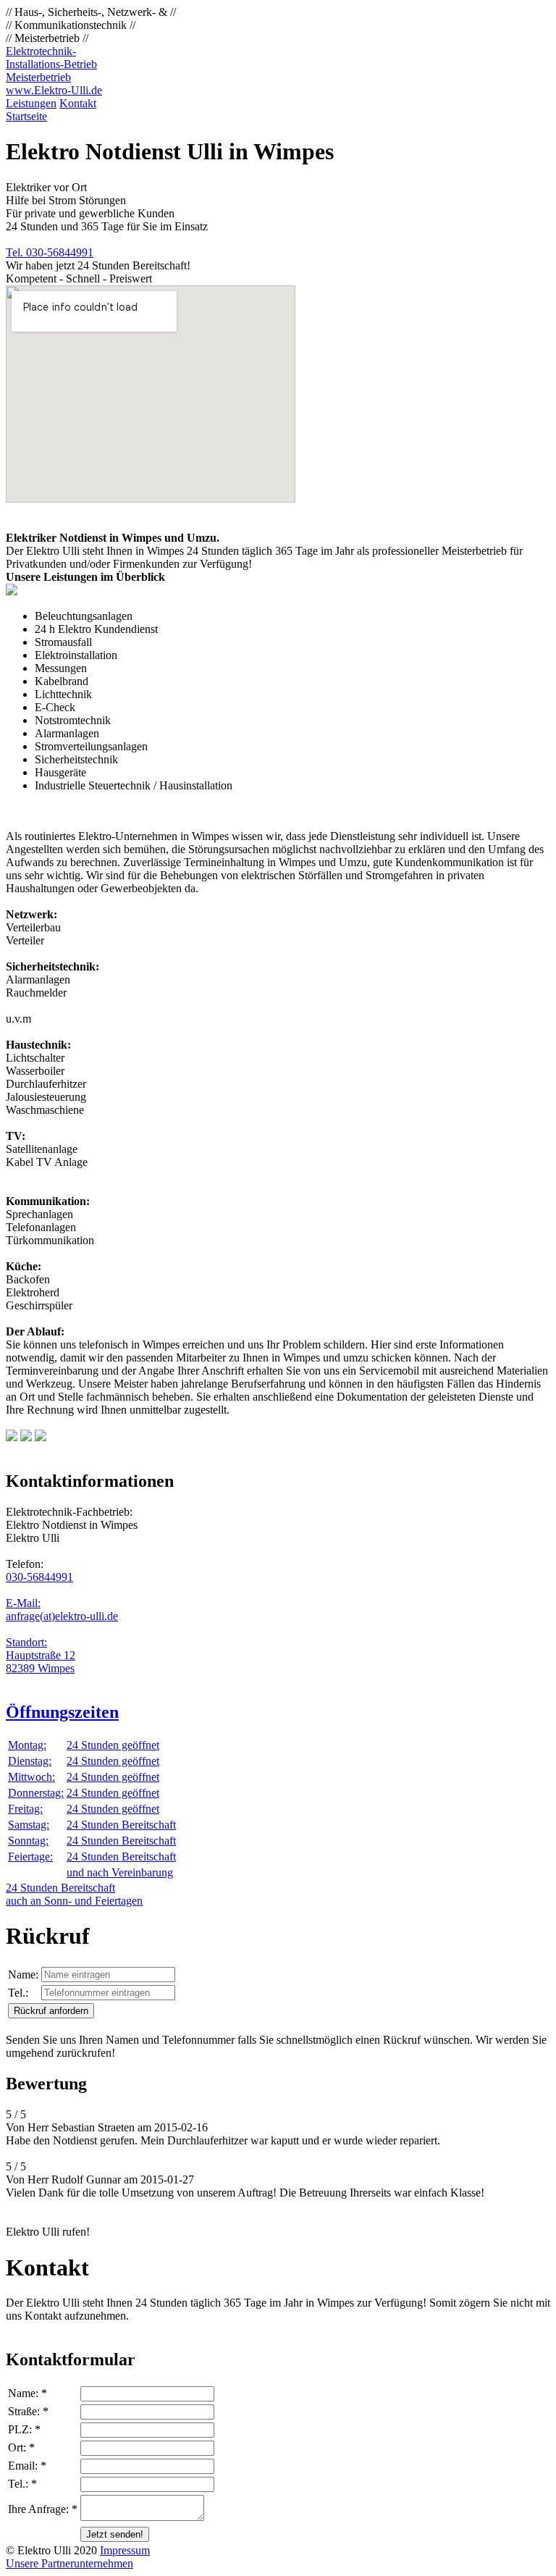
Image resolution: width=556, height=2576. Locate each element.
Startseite (26, 116)
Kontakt (78, 103)
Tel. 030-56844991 (50, 252)
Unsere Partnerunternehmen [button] (69, 2563)
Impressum (125, 2550)
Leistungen (31, 103)
